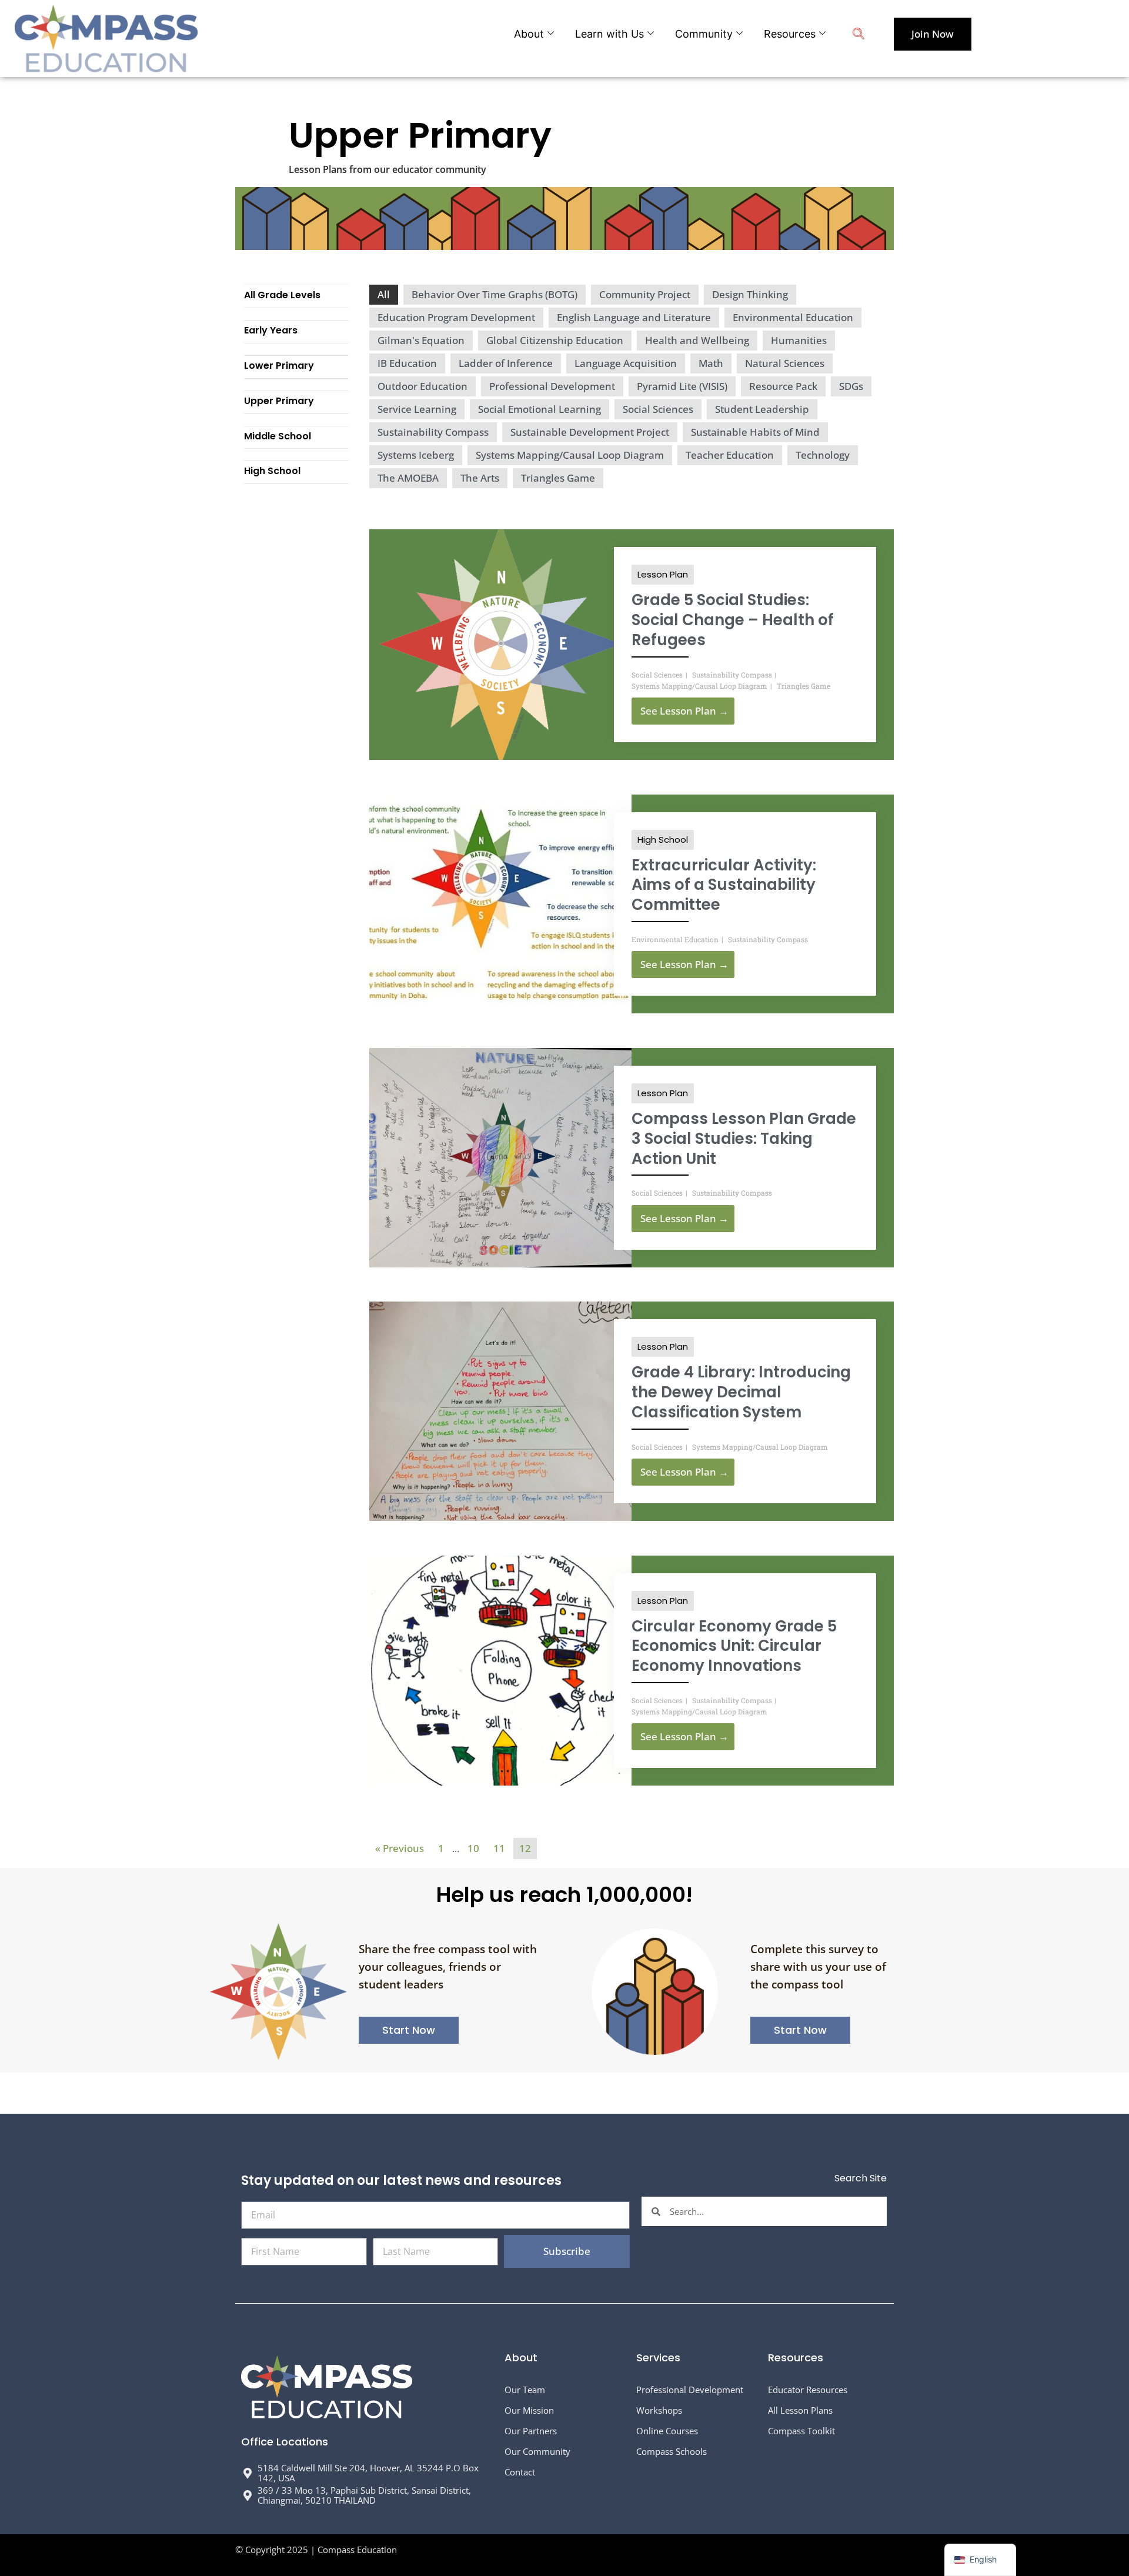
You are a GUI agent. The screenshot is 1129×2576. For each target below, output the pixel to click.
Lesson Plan (663, 574)
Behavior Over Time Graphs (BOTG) (495, 294)
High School (272, 471)
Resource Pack (783, 386)
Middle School (278, 436)
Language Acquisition (626, 363)
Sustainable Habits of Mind (755, 432)
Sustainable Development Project (590, 432)
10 (473, 1848)
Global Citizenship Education (555, 340)
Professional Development (552, 386)
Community (704, 34)
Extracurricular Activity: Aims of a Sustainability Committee (724, 885)
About (529, 34)
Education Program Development (456, 317)
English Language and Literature (634, 317)
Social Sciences (658, 409)
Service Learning (417, 409)
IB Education (407, 363)
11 (499, 1848)
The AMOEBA (408, 478)
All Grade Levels (282, 295)
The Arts (480, 478)
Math (711, 363)
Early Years (271, 330)
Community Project (645, 294)
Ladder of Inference (506, 363)
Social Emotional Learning (540, 409)
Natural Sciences (785, 363)
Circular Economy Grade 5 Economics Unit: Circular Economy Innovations (734, 1646)
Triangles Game (558, 478)
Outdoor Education (422, 386)
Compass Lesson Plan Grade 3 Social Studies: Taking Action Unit (744, 1139)
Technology (823, 455)
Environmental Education (793, 317)
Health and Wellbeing (697, 340)
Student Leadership (762, 409)
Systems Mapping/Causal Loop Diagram (570, 455)
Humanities (799, 340)
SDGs (851, 386)
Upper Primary (279, 401)
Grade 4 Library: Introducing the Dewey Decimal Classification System (741, 1392)
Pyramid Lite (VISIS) (682, 386)
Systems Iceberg (416, 455)
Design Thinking (750, 294)
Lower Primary (279, 366)
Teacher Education (730, 455)
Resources (790, 34)
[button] (859, 35)
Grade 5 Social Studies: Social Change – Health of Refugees (733, 620)
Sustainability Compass (433, 432)
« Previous (400, 1848)
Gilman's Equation (421, 340)
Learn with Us (609, 34)
